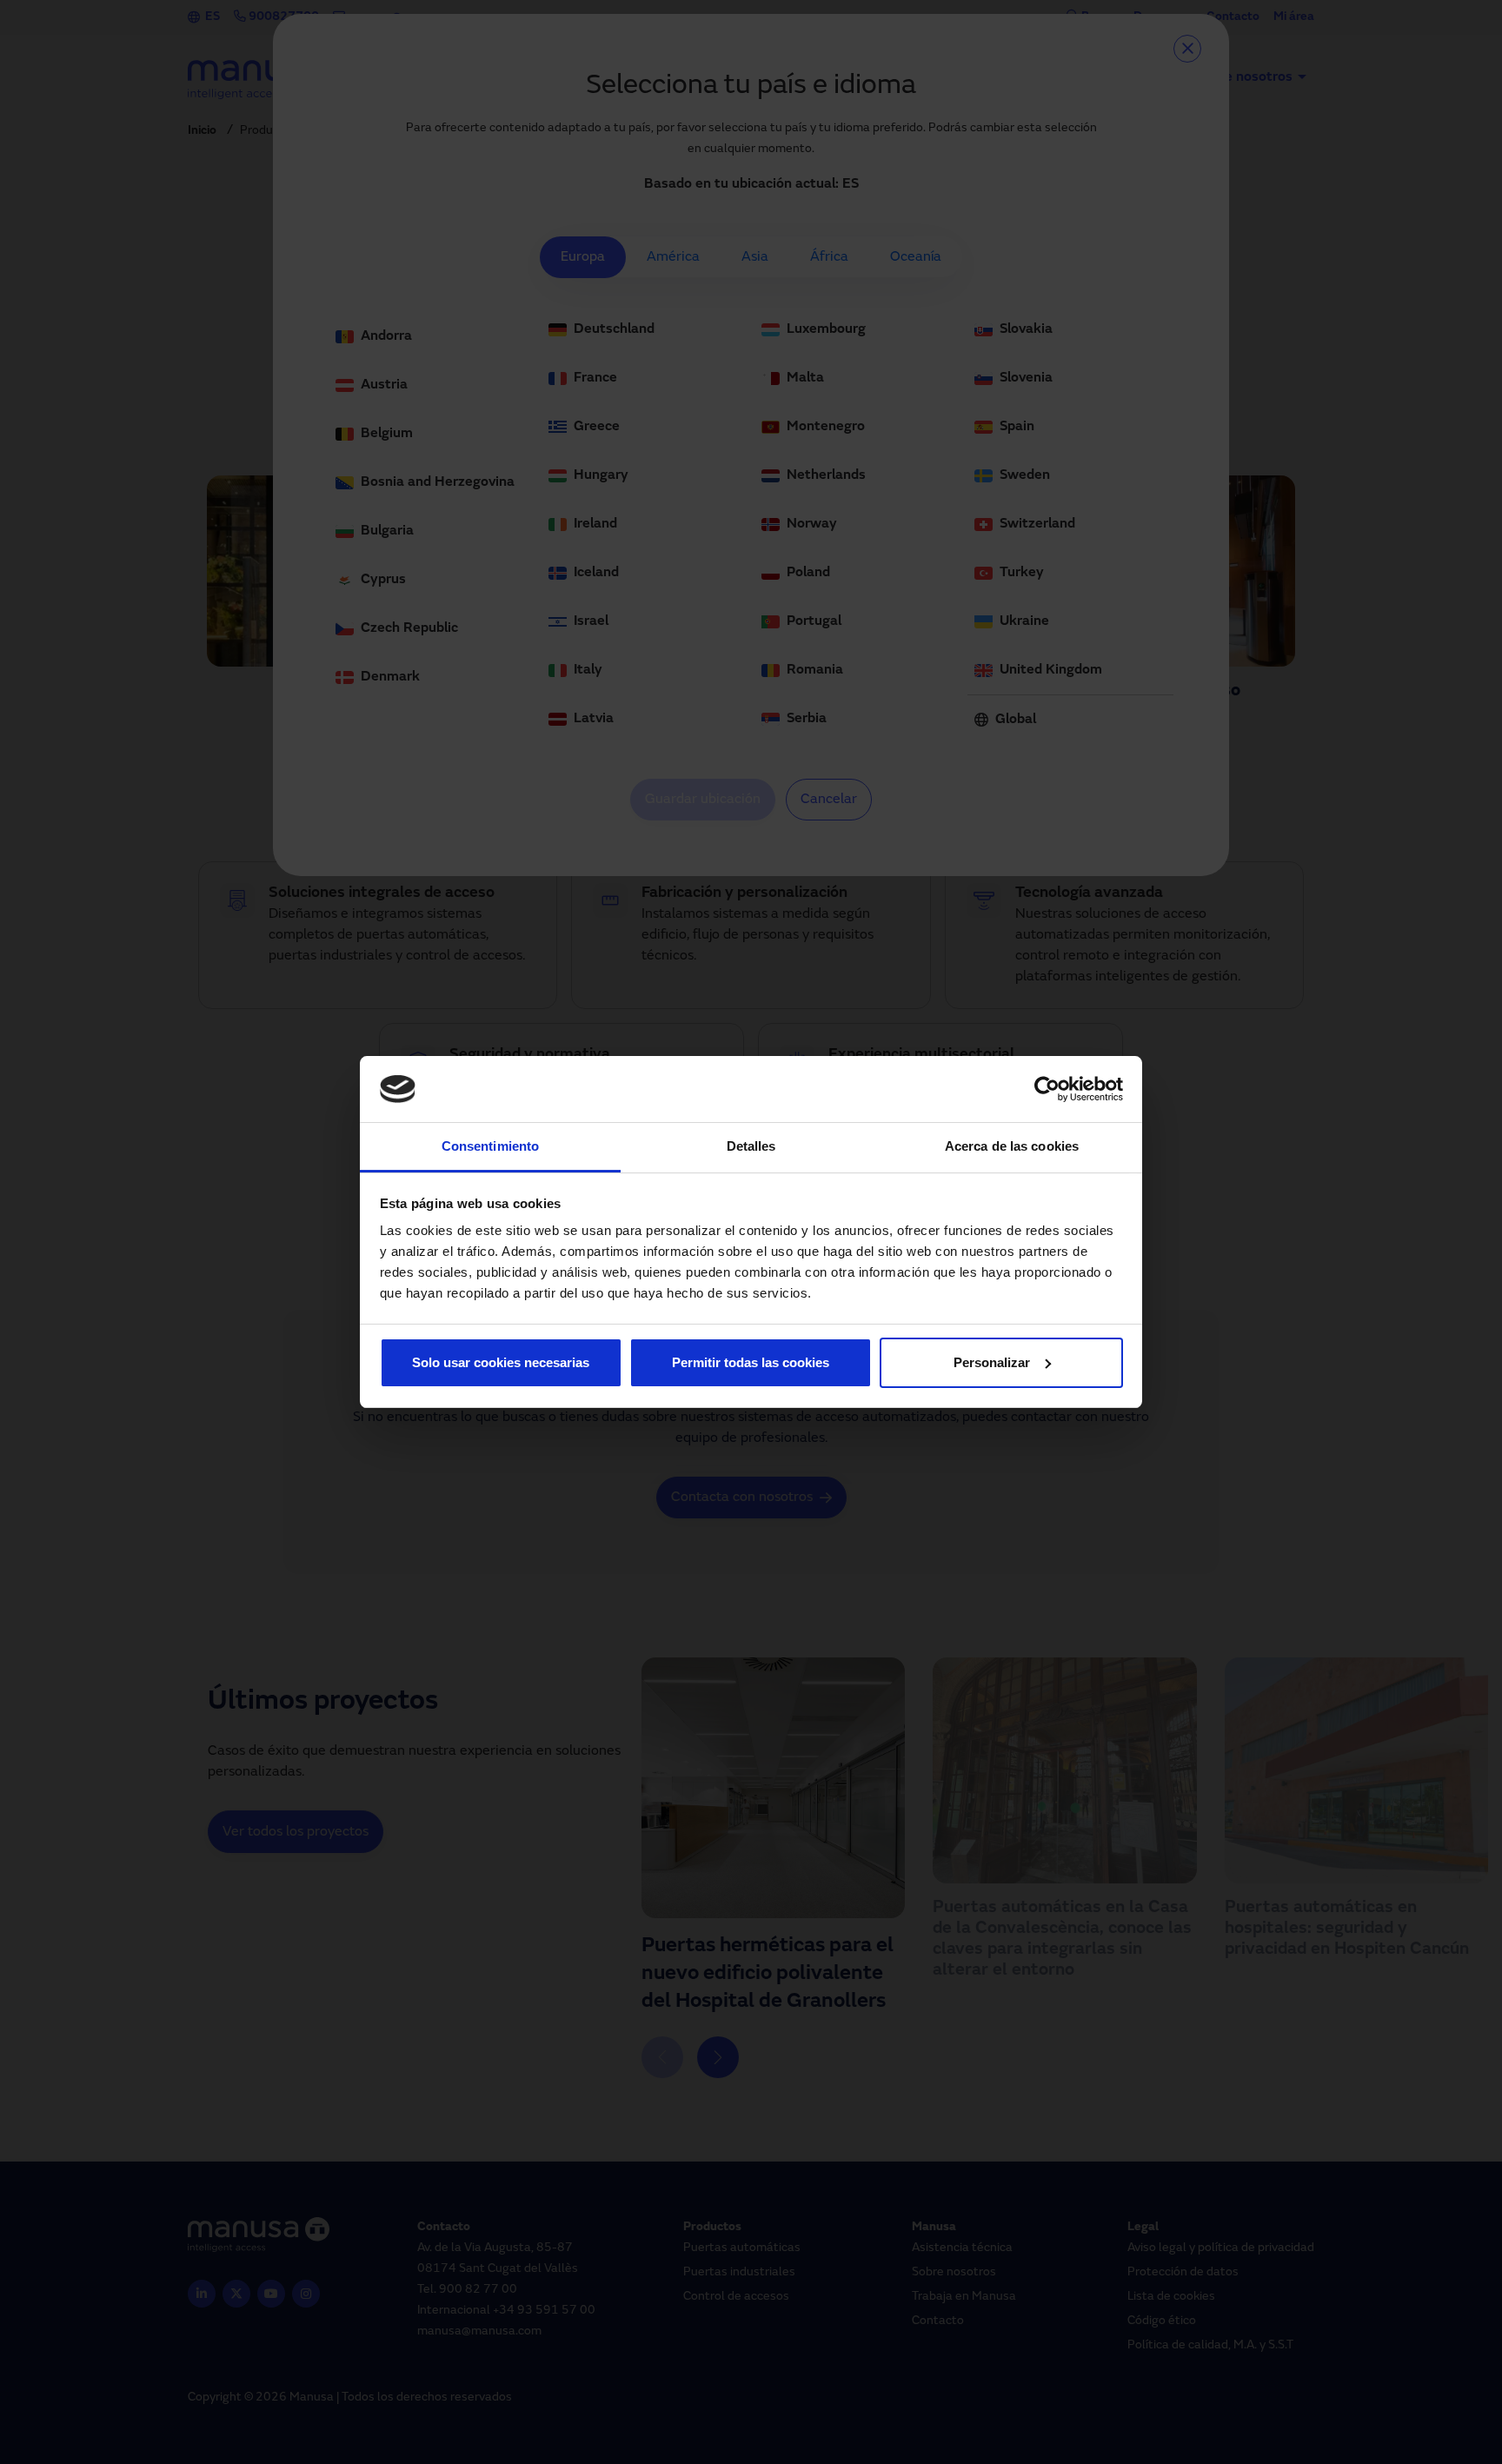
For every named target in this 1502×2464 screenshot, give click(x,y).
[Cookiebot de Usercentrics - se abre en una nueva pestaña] (1047, 1089)
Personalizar (992, 1362)
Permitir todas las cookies (751, 1362)
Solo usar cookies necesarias (501, 1362)
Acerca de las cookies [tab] (1012, 1146)
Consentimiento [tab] (490, 1146)
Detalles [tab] (751, 1146)
